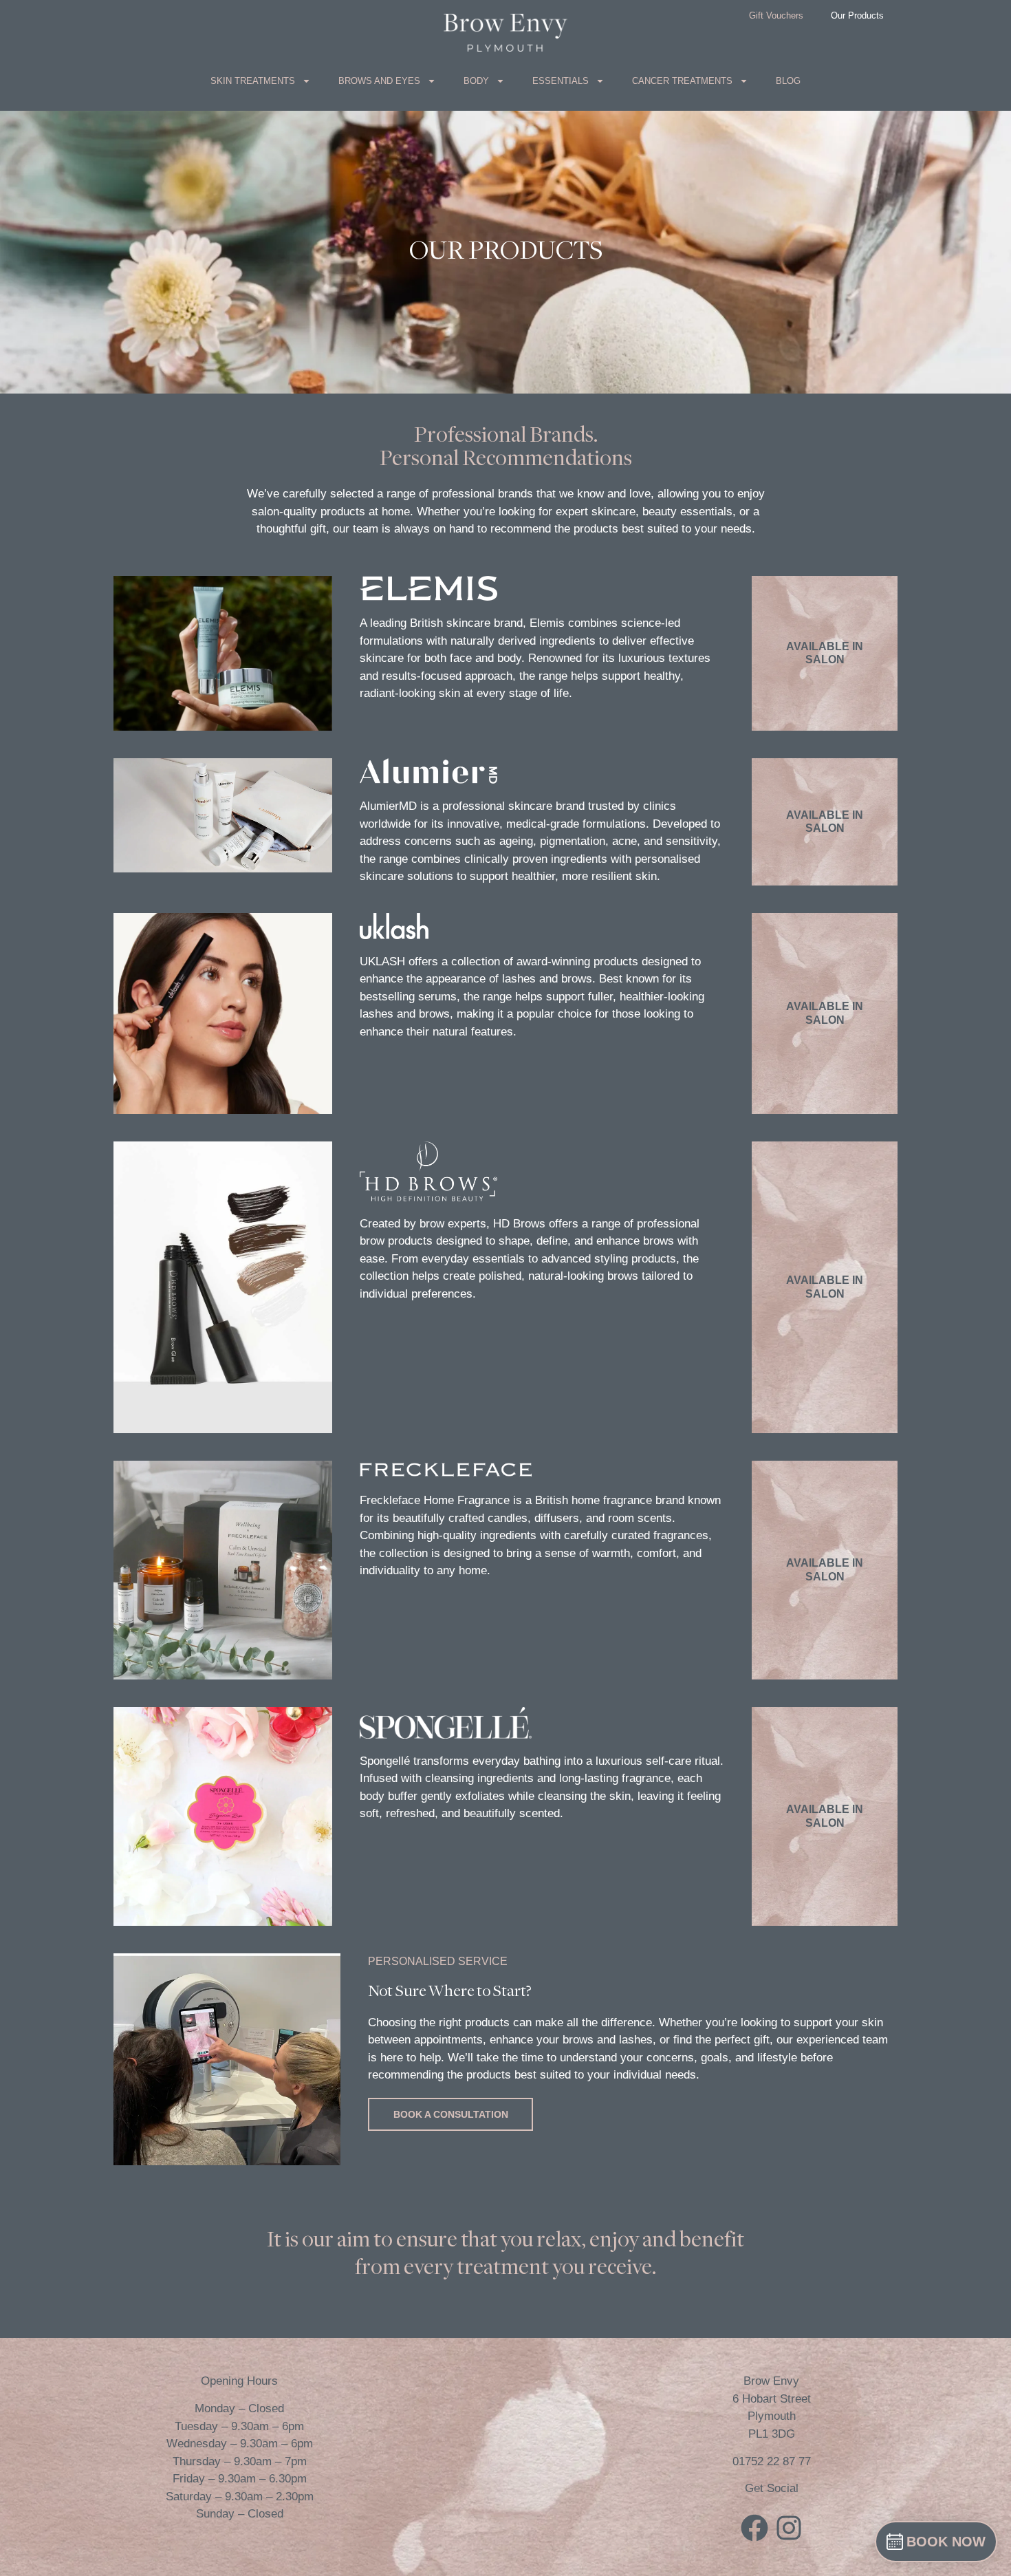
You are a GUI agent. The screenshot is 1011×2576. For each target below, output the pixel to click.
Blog (788, 81)
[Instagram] (789, 2528)
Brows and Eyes (379, 81)
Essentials (561, 81)
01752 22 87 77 (772, 2461)
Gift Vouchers (776, 15)
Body (476, 81)
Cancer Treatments (682, 81)
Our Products (857, 15)
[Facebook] (754, 2528)
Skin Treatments (253, 81)
